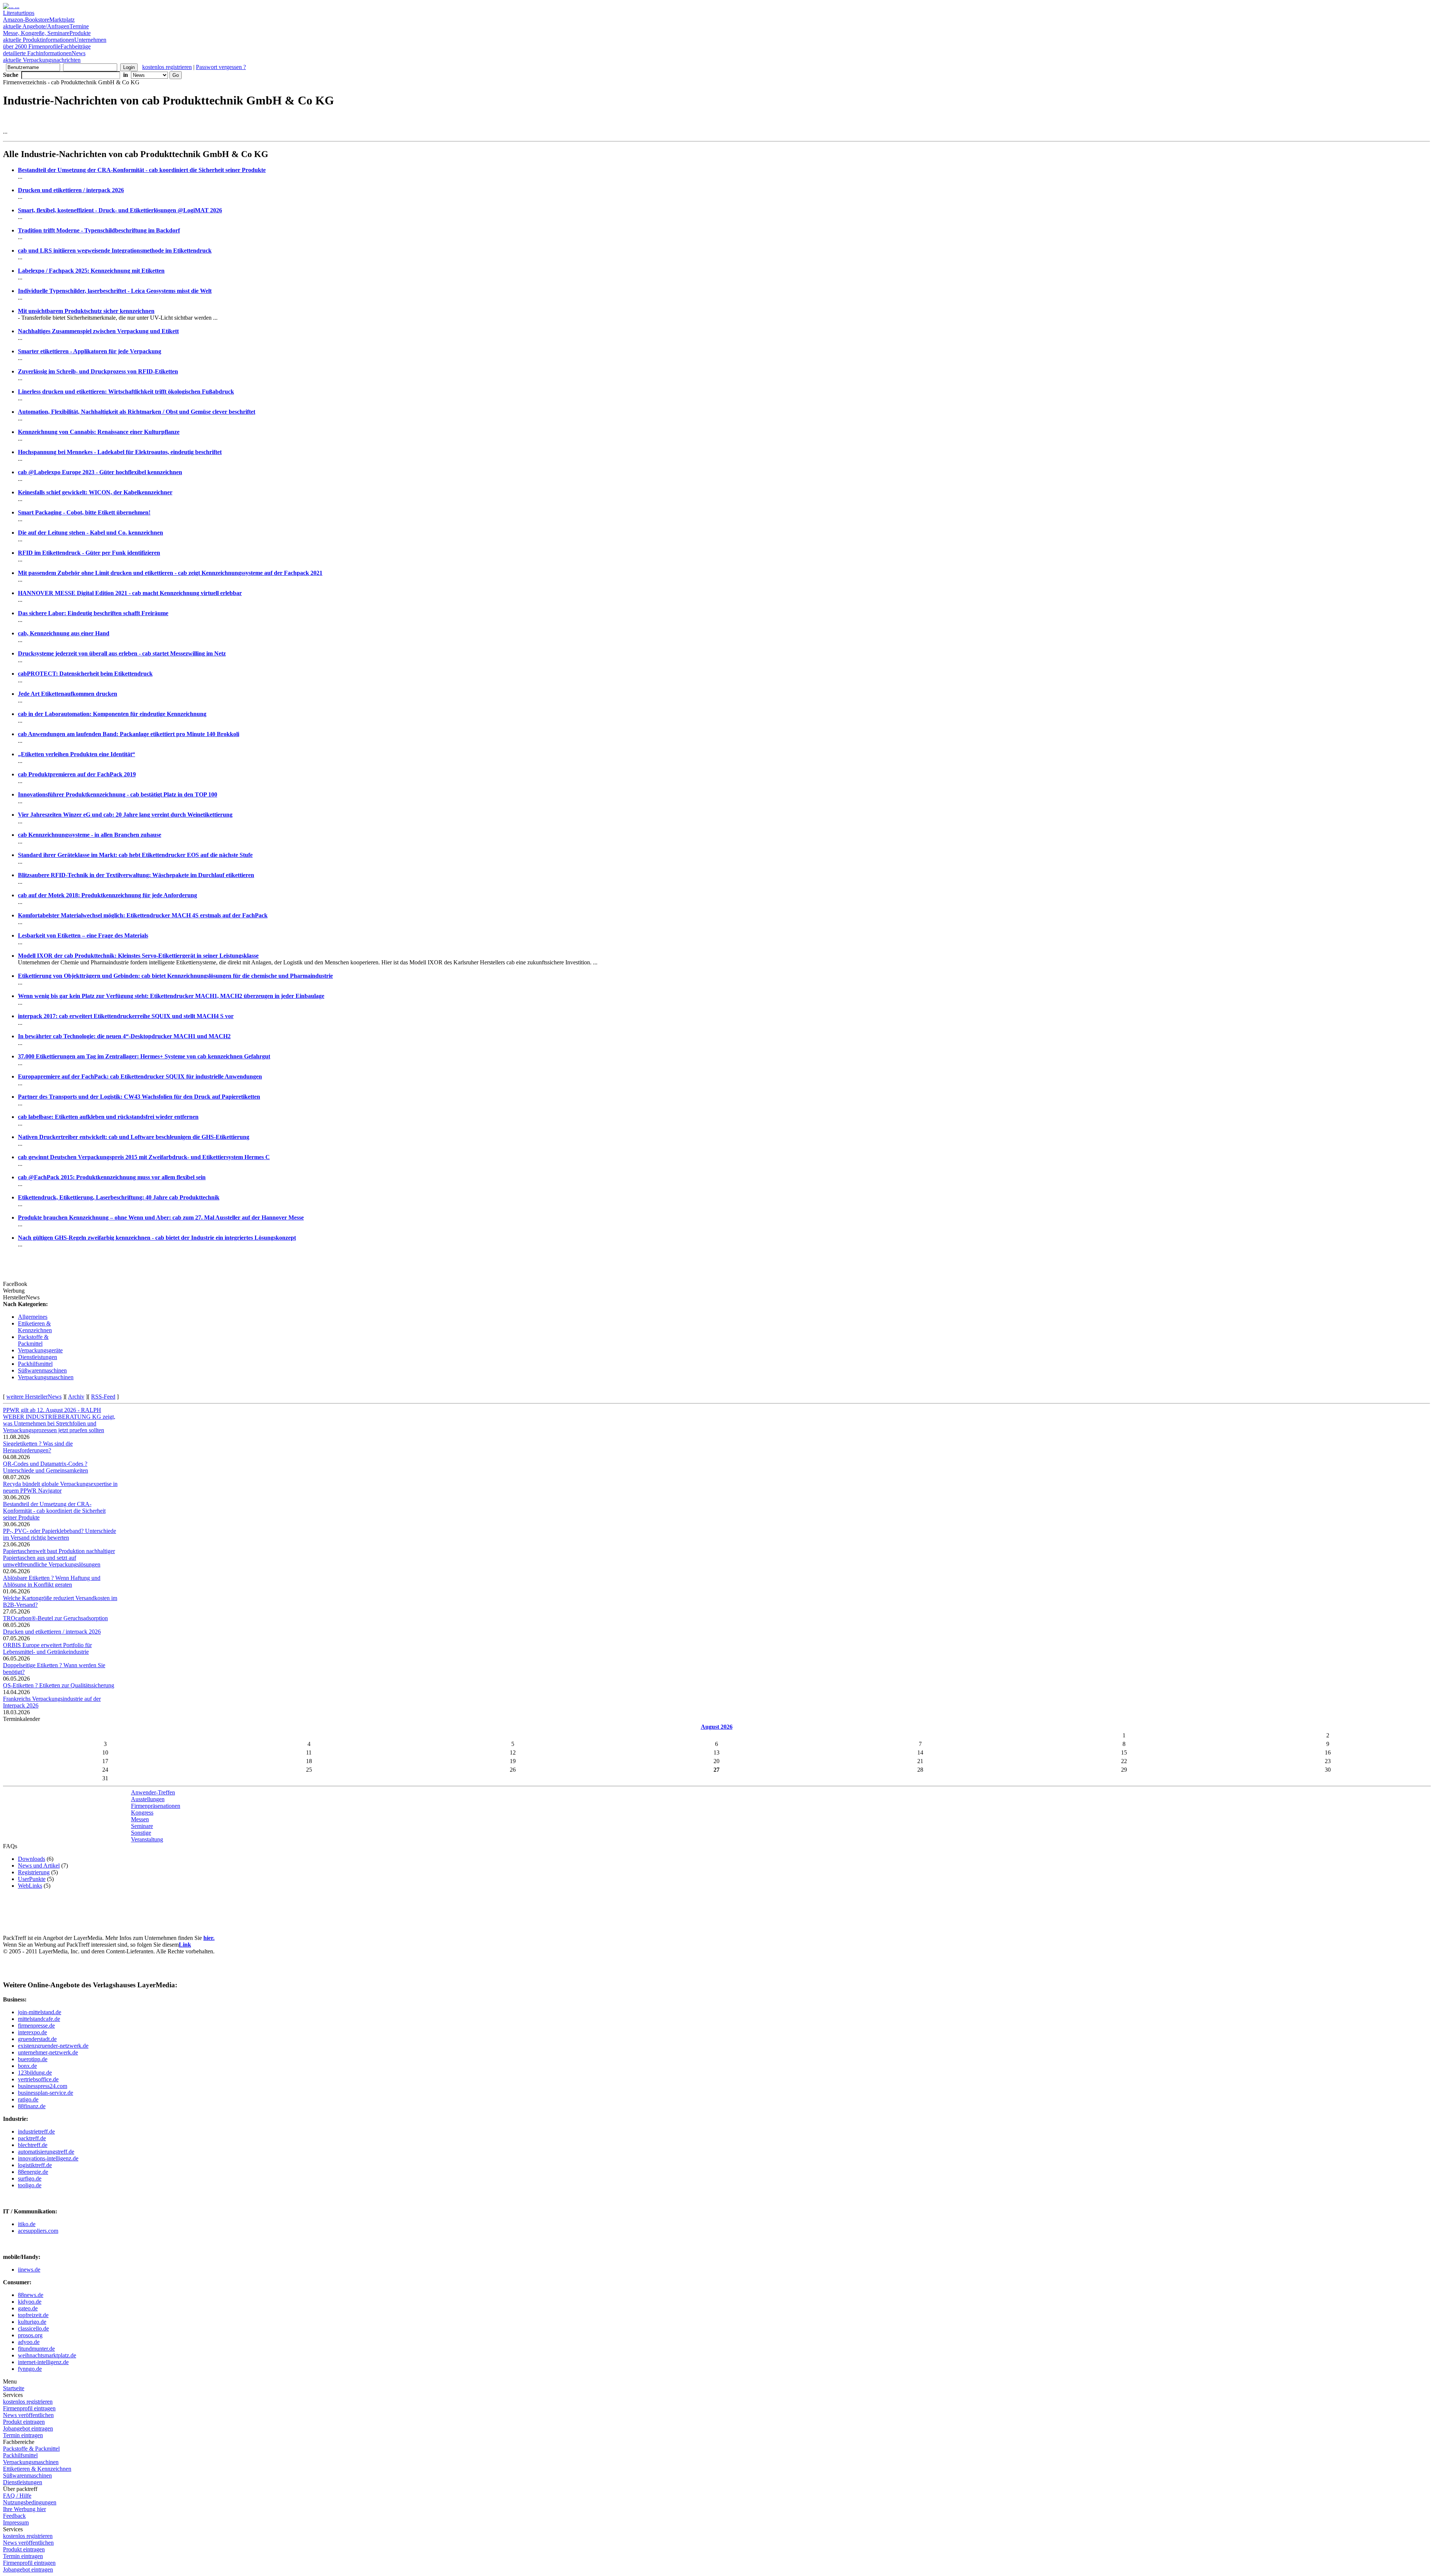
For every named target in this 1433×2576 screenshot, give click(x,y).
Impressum (16, 2522)
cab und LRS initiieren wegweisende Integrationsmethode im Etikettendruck (115, 251)
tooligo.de (30, 2185)
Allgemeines (33, 1317)
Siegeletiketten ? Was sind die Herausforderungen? (38, 1447)
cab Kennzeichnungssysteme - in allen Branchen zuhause (90, 835)
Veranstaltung (147, 1839)
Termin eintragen (23, 2435)
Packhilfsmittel (35, 1364)
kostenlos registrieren (167, 67)
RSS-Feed (103, 1397)
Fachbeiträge (47, 50)
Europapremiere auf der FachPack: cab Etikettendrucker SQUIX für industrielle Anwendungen (140, 1076)
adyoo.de (29, 2342)
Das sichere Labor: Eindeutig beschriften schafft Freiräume (93, 613)
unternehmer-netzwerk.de (48, 2052)
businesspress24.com (43, 2086)
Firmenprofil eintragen (29, 2408)
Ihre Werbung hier (24, 2509)
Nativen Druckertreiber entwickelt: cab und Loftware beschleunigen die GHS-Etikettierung (134, 1137)
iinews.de (29, 2270)
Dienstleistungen (38, 1357)
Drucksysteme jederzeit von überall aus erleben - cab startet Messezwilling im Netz (122, 653)
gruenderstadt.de (37, 2039)
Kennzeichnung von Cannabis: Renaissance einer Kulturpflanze (99, 432)
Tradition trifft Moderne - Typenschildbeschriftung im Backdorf (99, 230)
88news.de (31, 2295)
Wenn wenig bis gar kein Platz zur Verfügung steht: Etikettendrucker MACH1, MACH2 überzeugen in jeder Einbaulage (171, 996)
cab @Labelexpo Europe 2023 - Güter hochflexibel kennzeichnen (100, 472)
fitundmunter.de (36, 2349)
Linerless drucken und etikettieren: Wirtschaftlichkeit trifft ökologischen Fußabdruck (126, 392)
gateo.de (28, 2308)
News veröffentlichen (28, 2415)
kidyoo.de (30, 2302)
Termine (46, 30)
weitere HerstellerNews (34, 1397)
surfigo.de (30, 2179)
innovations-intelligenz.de (48, 2158)
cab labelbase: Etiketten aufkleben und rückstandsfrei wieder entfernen (108, 1117)
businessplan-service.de (46, 2093)
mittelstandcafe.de (39, 2019)
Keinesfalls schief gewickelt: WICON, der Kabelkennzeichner (95, 492)
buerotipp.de (33, 2059)
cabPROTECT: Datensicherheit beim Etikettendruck (85, 674)
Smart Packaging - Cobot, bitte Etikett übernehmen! (84, 512)
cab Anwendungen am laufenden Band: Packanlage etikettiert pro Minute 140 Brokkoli (129, 734)
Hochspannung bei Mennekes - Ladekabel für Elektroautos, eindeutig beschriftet (120, 452)
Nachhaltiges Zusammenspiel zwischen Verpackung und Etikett (98, 331)
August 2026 (717, 1727)
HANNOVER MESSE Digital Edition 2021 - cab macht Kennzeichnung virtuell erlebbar (130, 593)
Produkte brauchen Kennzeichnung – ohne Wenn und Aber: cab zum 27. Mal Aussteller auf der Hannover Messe (161, 1217)
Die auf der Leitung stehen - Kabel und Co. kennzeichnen (90, 533)
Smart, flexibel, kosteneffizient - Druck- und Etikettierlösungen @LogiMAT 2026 (120, 210)
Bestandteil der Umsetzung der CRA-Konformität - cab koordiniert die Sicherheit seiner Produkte (142, 170)
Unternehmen (55, 43)
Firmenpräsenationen (156, 1806)
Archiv (76, 1397)
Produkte (47, 36)
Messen (140, 1819)
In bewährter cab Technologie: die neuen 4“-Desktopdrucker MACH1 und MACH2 (124, 1036)
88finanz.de (32, 2106)
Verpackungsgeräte (40, 1350)
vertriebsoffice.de (38, 2079)
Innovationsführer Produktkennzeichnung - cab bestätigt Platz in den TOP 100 (118, 794)
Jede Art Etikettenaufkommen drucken (68, 694)
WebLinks (30, 1886)
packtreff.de (32, 2138)
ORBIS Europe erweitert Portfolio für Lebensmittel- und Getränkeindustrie (47, 1648)
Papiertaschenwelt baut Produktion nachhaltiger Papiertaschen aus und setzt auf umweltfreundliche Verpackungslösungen (59, 1558)
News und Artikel (39, 1866)
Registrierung (34, 1872)
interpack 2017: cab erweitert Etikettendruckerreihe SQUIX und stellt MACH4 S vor (126, 1016)
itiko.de (27, 2224)
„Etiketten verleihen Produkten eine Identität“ (77, 754)
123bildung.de (35, 2073)
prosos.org (30, 2335)
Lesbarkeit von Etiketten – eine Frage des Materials (83, 935)
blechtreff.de (33, 2145)
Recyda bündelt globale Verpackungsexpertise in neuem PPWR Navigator (60, 1487)
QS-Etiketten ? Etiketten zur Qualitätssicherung (59, 1685)
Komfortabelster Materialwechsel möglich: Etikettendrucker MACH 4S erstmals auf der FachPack (143, 915)
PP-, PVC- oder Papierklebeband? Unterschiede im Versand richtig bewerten (60, 1534)
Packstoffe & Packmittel (33, 1340)
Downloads (32, 1859)
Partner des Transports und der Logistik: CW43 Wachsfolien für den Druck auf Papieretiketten (139, 1097)
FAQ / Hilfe (17, 2496)
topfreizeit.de (33, 2315)
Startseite (14, 2388)
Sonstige (141, 1833)
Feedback (14, 2516)
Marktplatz (39, 23)
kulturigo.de (32, 2322)
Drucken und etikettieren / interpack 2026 (71, 190)
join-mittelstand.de (40, 2012)
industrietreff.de (36, 2131)
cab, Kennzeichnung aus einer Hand (64, 633)
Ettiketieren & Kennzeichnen (35, 1327)
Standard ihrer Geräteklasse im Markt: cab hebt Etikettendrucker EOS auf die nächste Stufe (135, 855)
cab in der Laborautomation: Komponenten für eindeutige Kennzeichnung (112, 714)
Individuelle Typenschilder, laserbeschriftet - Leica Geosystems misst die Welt (115, 291)
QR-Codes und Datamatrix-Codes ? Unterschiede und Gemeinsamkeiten (46, 1467)
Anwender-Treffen (153, 1792)
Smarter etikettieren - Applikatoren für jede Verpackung (90, 351)
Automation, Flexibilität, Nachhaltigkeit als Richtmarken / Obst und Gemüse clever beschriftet (137, 412)
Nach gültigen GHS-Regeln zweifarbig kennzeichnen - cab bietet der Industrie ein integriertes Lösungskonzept (157, 1238)
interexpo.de (32, 2032)
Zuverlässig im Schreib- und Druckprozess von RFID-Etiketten (98, 371)
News (44, 57)
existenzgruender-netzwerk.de (53, 2046)
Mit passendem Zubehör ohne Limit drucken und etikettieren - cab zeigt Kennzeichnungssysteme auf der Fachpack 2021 (170, 573)
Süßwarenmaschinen (42, 1370)
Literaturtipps (26, 16)
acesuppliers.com (38, 2231)
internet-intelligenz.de (43, 2362)
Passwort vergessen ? (221, 67)
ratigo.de (28, 2099)
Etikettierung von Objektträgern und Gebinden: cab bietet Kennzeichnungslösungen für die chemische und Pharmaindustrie (175, 976)
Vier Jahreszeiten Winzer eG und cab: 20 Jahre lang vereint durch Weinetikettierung (125, 815)
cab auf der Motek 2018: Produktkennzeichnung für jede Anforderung (107, 895)
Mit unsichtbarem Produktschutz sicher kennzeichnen (86, 311)
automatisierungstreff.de (46, 2152)
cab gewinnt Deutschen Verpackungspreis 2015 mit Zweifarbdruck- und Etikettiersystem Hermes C (144, 1157)
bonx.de (27, 2066)
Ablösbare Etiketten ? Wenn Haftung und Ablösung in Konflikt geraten (52, 1581)
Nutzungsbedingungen (30, 2502)
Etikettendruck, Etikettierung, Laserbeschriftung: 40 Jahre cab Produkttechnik (119, 1197)
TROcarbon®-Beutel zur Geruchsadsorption (55, 1618)
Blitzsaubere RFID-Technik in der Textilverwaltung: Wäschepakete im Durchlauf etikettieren (136, 875)
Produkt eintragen (24, 2422)
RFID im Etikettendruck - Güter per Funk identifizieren (89, 553)
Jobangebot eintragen (28, 2428)
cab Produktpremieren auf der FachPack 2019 (77, 774)
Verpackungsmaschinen (46, 1377)
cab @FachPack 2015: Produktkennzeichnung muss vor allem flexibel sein (112, 1177)
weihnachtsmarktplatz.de (47, 2355)
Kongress (142, 1813)
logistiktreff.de (35, 2165)
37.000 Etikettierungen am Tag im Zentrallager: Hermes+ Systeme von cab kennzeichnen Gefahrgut (144, 1056)
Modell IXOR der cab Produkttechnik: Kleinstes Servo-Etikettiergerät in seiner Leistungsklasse (138, 956)
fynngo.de (30, 2369)
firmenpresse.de (36, 2026)
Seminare (142, 1826)
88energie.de (33, 2172)
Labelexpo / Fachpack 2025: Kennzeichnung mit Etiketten (91, 271)
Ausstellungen (148, 1799)
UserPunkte (32, 1879)
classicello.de (33, 2328)
